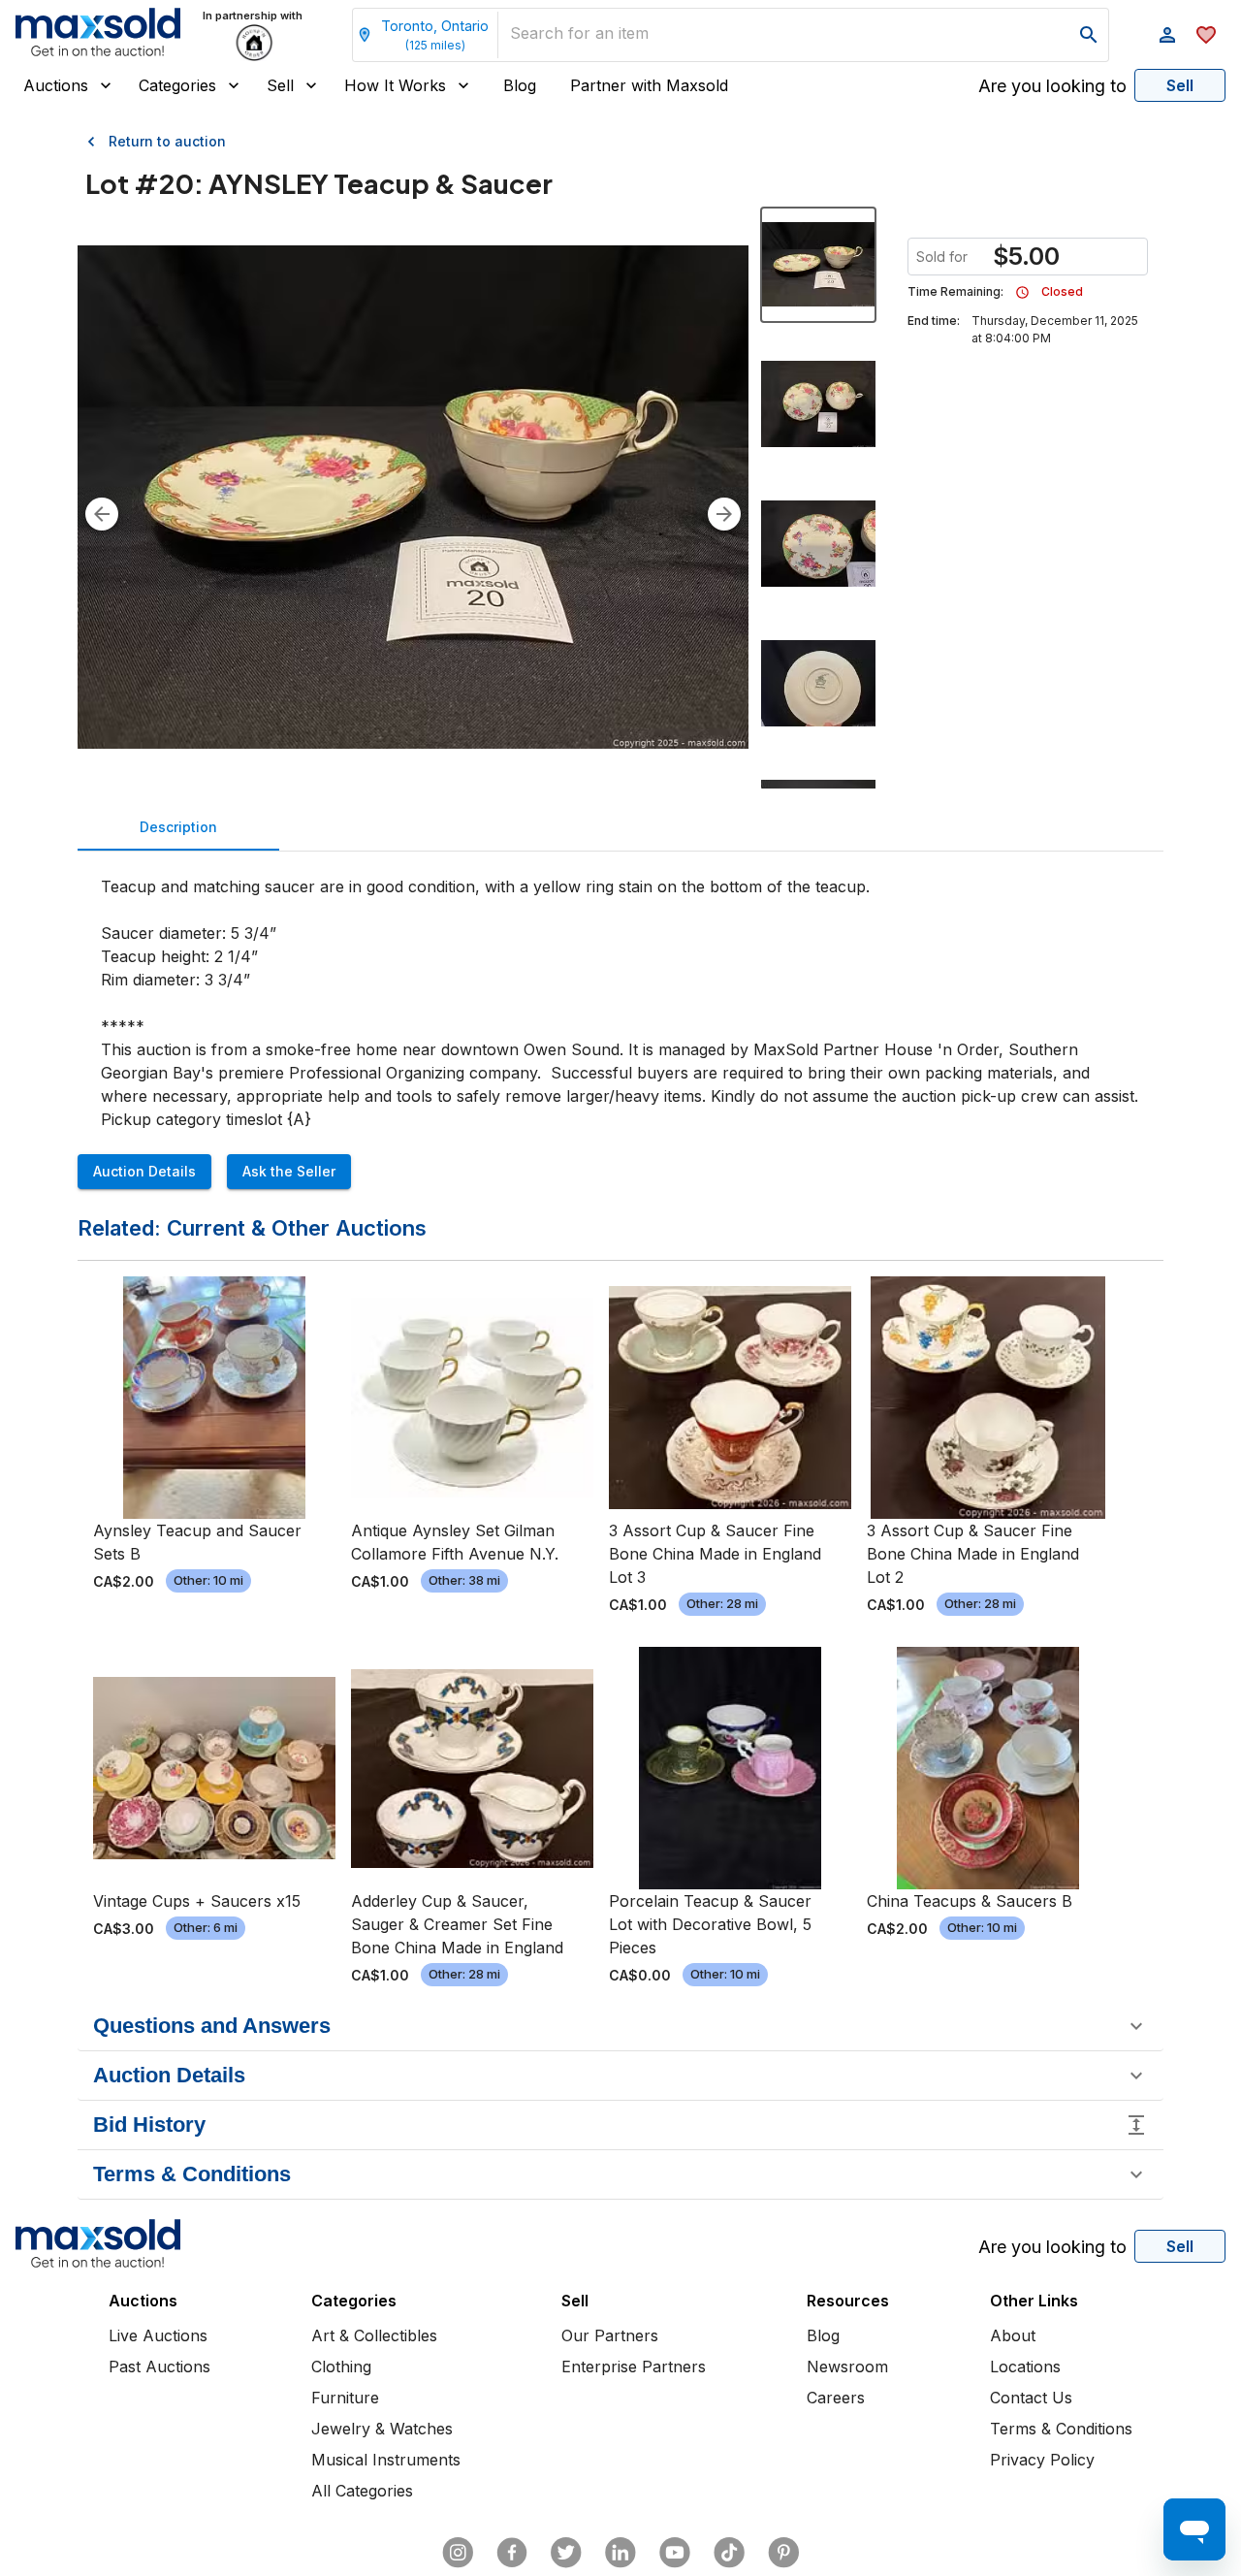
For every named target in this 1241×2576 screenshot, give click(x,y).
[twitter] (566, 2553)
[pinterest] (783, 2553)
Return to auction (167, 141)
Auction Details (144, 1171)
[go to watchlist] (1206, 35)
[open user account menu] (1167, 35)
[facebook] (512, 2553)
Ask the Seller (289, 1171)
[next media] (724, 514)
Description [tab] (178, 827)
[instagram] (458, 2553)
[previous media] (102, 514)
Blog (520, 85)
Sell (280, 85)
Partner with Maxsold (649, 85)
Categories (177, 85)
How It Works (395, 85)
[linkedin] (620, 2553)
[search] (1089, 35)
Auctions (56, 85)
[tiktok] (729, 2553)
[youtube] (675, 2553)
